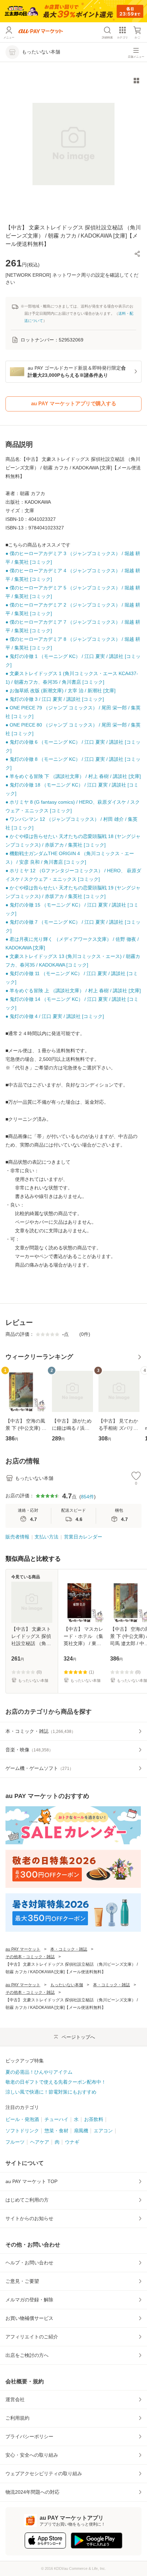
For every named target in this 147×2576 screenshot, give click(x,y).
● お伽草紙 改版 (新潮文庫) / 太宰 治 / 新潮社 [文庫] (61, 691)
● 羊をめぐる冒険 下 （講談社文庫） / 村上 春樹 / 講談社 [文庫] (73, 776)
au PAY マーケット (23, 1949)
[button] (137, 254)
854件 (88, 1497)
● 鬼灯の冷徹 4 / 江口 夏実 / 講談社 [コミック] (55, 1016)
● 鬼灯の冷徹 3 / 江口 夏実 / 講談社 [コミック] (55, 699)
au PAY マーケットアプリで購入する (74, 403)
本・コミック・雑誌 (69, 1949)
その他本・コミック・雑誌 (30, 1957)
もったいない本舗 (67, 1985)
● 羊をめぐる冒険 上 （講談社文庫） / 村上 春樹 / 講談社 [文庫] (73, 991)
